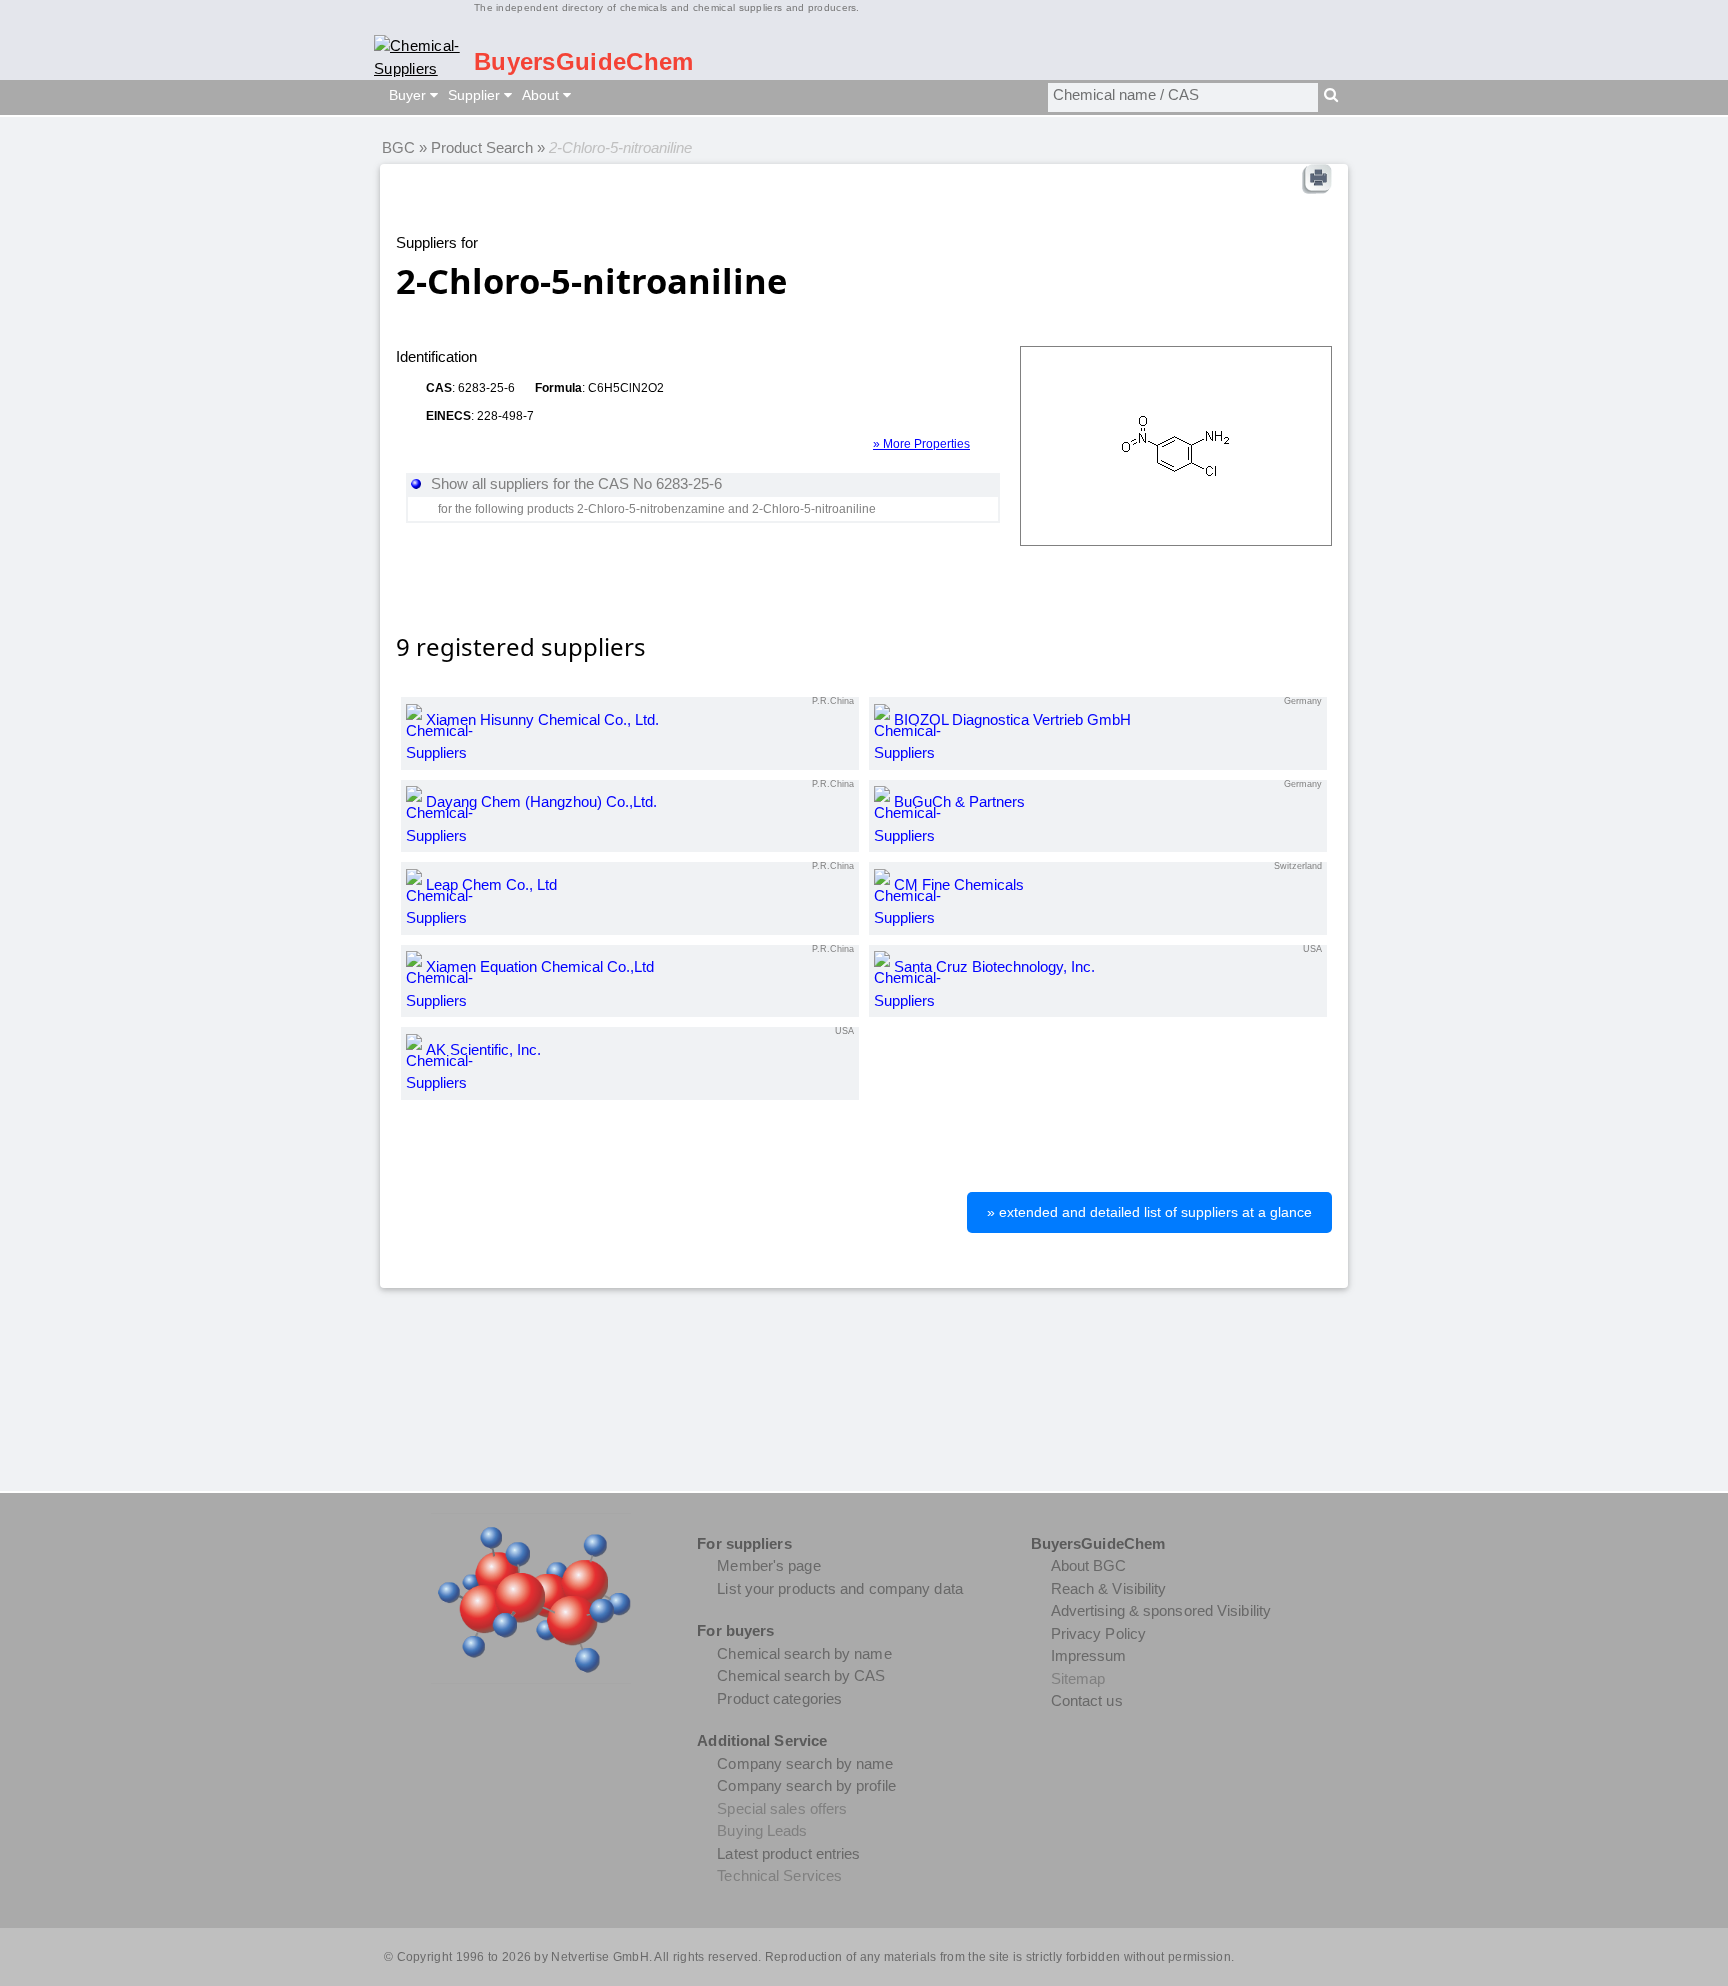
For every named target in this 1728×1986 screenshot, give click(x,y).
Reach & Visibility (1109, 1588)
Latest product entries (788, 1853)
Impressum (1089, 1655)
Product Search (482, 147)
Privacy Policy (1098, 1633)
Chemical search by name (804, 1653)
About (542, 95)
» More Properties (921, 444)
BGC (398, 147)
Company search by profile (806, 1785)
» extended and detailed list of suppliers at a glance (1149, 1212)
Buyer (409, 95)
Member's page (768, 1565)
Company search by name (805, 1763)
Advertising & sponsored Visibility (1161, 1610)
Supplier (476, 95)
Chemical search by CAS (801, 1675)
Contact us (1087, 1700)
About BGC (1089, 1565)
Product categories (779, 1698)
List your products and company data (840, 1588)
